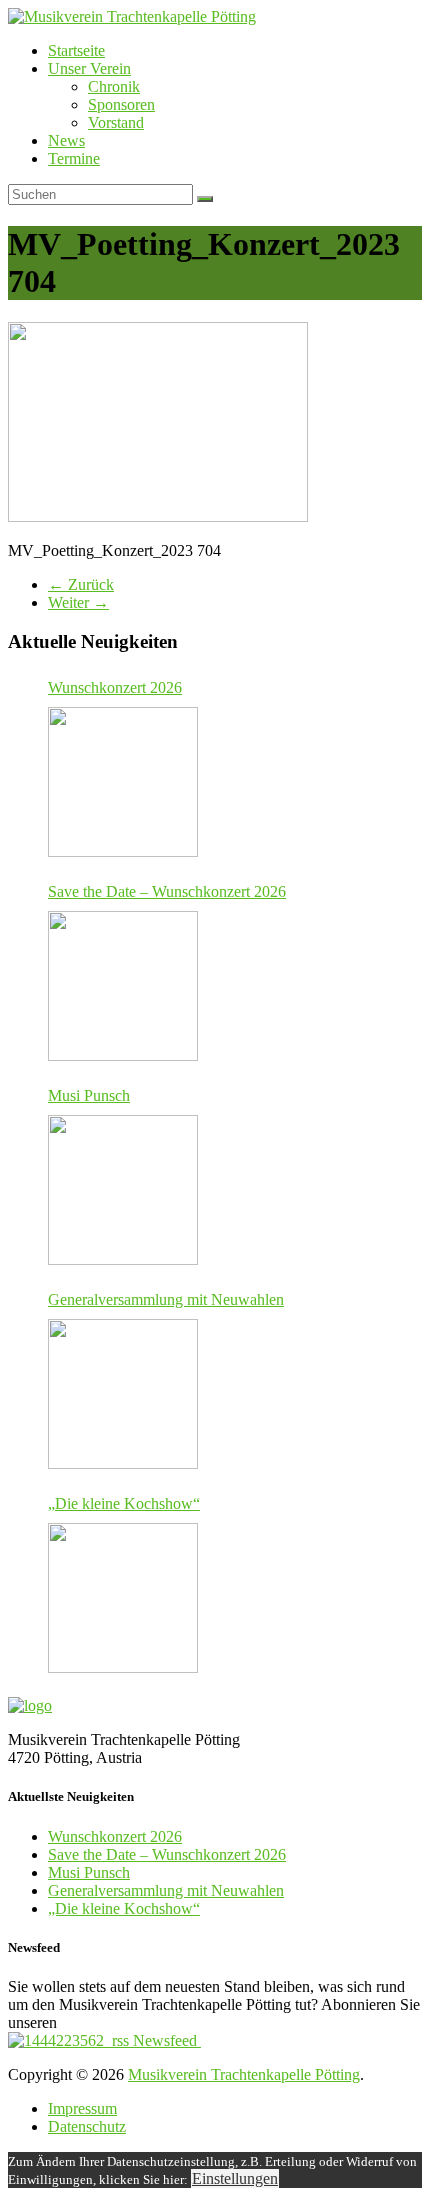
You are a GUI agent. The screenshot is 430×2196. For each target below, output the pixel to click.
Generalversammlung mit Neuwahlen (166, 1299)
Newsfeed (165, 2040)
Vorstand (116, 122)
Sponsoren (121, 104)
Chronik (114, 86)
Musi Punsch (89, 1095)
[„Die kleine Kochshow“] (123, 1598)
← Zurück (81, 584)
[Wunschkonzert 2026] (123, 782)
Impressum (82, 2108)
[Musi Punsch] (123, 1190)
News (66, 140)
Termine (74, 158)
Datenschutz (87, 2126)
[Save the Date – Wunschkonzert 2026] (123, 986)
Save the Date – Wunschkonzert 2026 (167, 891)
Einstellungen (235, 2178)
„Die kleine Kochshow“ (124, 1503)
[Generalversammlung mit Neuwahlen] (123, 1394)
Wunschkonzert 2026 (115, 687)
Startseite (76, 50)
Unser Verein (89, 68)
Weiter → (78, 602)
